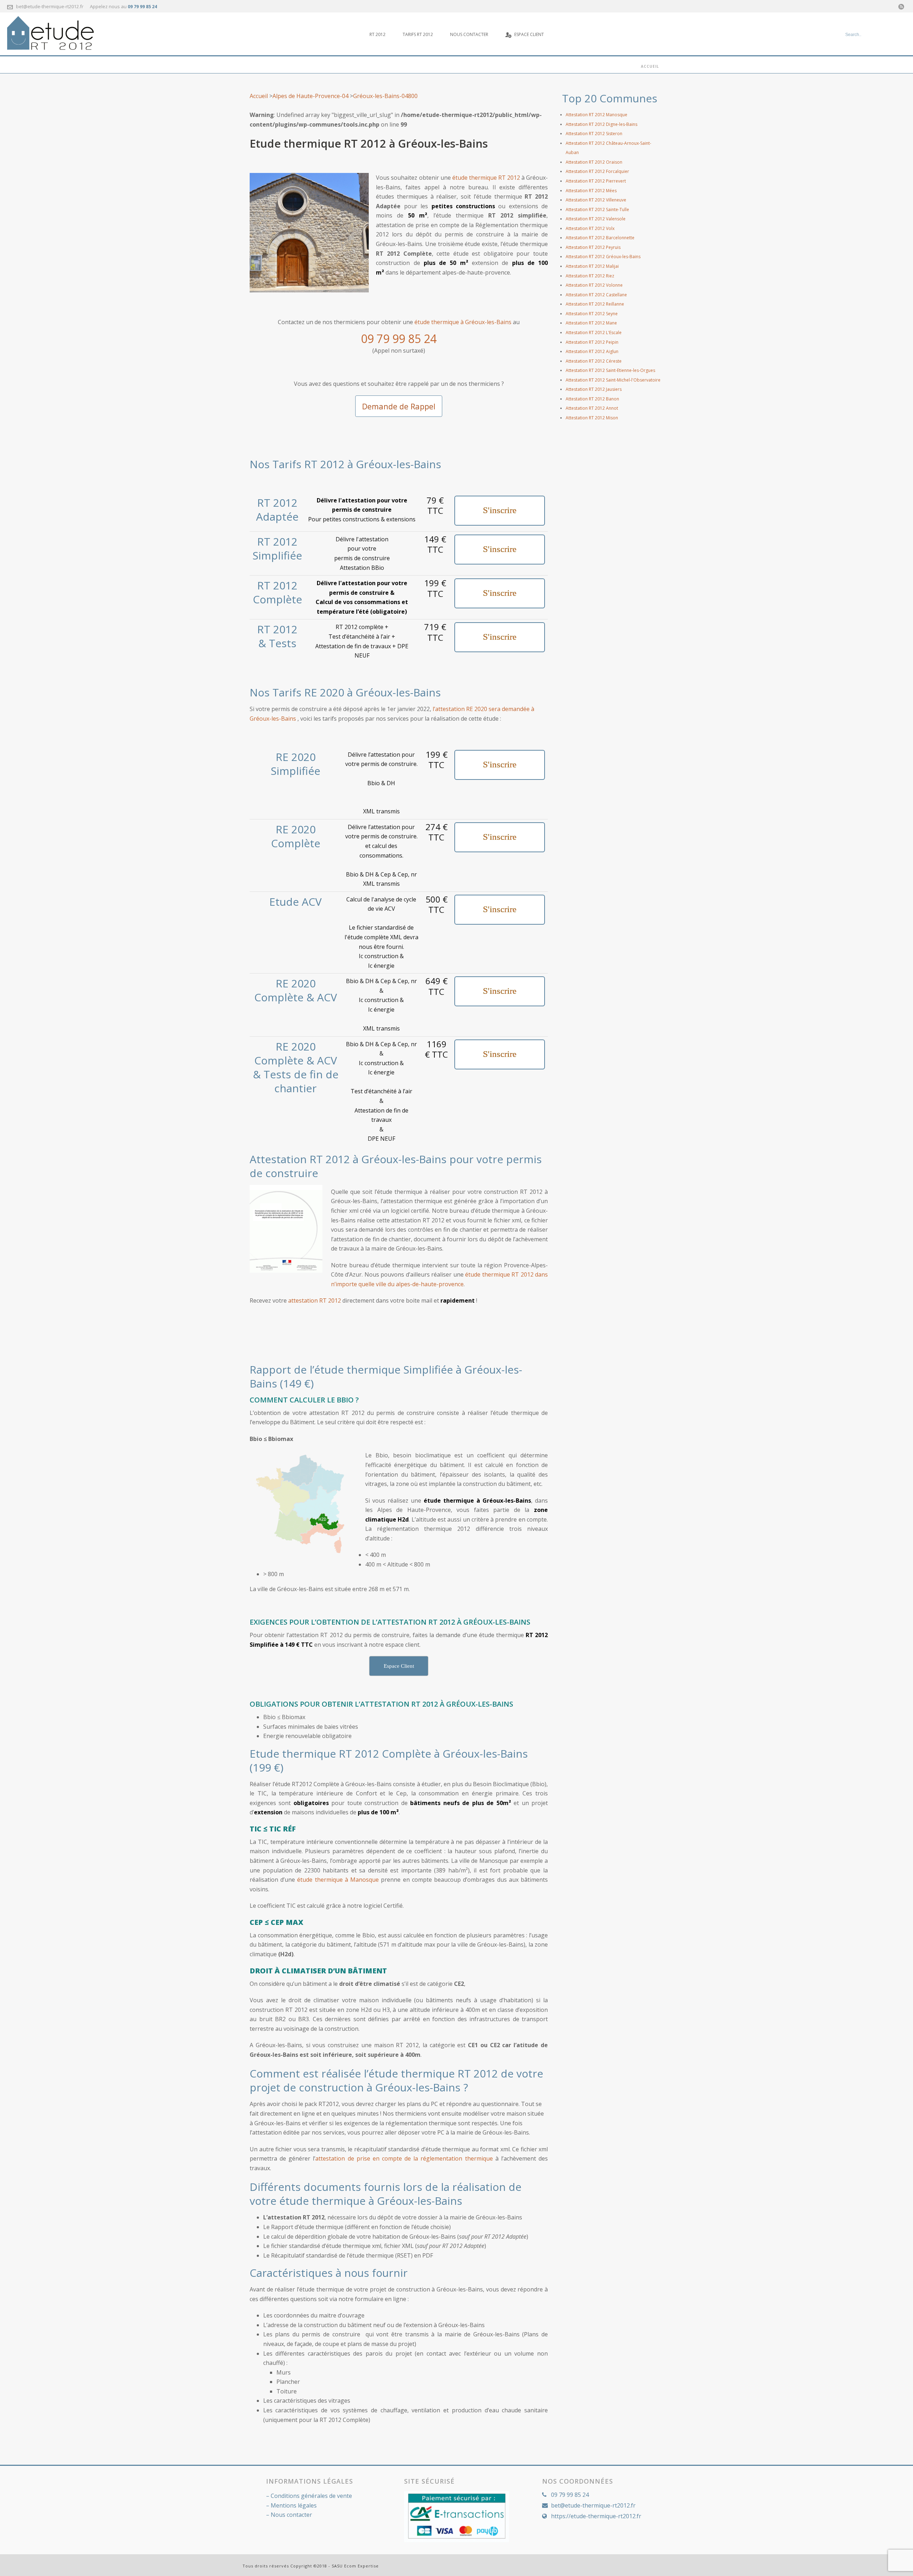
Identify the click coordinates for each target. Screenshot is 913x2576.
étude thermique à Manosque (338, 1880)
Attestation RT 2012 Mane (591, 323)
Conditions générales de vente (311, 2496)
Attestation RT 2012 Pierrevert (596, 181)
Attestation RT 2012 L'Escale (594, 333)
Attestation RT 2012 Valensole (596, 219)
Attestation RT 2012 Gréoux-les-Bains (603, 257)
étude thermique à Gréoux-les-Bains (463, 322)
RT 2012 (378, 34)
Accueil (650, 66)
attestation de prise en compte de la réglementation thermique (404, 2158)
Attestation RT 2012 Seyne (592, 314)
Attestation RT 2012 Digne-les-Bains (601, 124)
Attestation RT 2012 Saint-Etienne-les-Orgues (610, 370)
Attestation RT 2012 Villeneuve (596, 200)
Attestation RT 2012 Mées (591, 191)
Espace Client (529, 34)
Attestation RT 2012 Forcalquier (597, 171)
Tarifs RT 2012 (418, 34)
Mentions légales (294, 2505)
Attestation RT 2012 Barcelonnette (600, 238)
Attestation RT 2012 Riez (590, 276)
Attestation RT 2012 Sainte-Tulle (597, 209)
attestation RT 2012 (315, 1300)
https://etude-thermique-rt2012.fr (596, 2516)
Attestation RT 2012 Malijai (592, 266)
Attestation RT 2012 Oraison (594, 162)
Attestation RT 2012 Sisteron (594, 134)
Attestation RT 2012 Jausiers (594, 389)
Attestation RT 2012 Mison (592, 418)
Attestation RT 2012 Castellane (596, 295)
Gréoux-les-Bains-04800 (385, 96)
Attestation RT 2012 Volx (590, 228)
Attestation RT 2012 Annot (592, 408)
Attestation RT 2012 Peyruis (593, 247)
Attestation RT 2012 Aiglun (592, 351)
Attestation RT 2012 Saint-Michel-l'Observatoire (613, 380)
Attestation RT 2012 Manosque (596, 115)
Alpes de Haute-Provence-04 (310, 96)
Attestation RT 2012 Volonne (594, 285)
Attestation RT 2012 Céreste (594, 361)
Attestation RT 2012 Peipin (592, 342)
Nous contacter (469, 34)
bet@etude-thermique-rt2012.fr (50, 6)
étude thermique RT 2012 (486, 178)
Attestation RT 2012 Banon (592, 399)
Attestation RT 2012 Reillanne (595, 304)
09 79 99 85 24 (142, 7)
